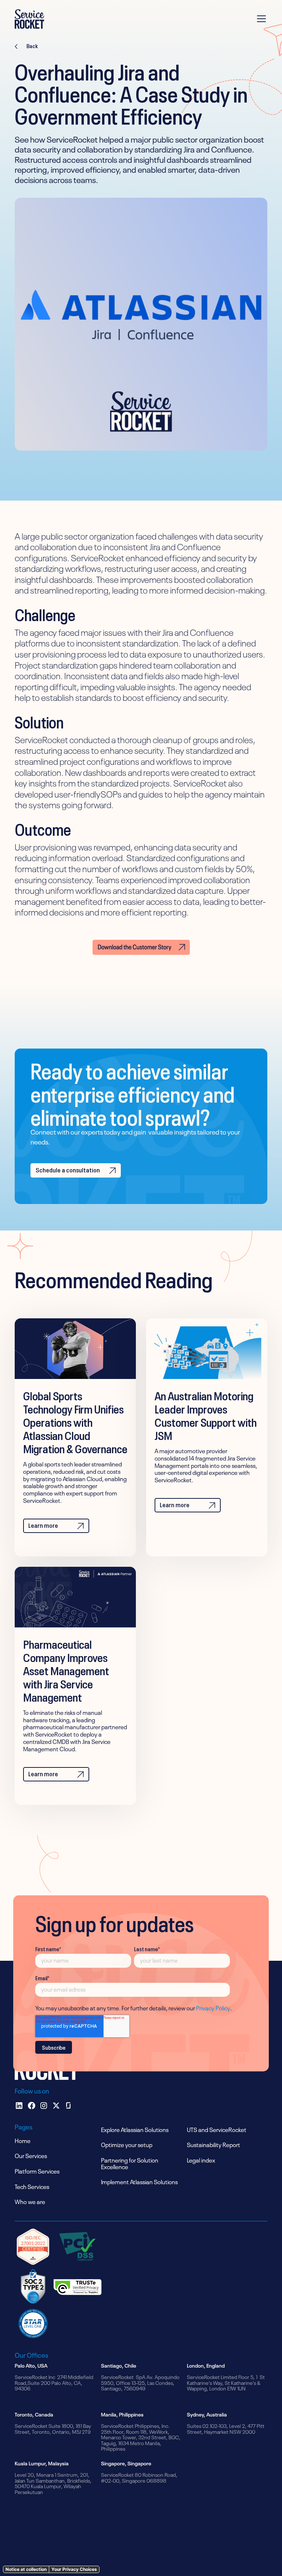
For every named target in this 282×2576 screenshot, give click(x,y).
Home (23, 2140)
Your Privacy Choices (74, 2569)
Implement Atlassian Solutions (139, 2181)
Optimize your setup (127, 2144)
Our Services (31, 2155)
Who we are (30, 2201)
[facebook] (32, 2106)
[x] (56, 2106)
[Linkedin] (19, 2106)
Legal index (201, 2160)
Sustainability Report (214, 2144)
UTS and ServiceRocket (217, 2129)
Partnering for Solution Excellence (130, 2163)
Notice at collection (26, 2569)
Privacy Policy (213, 2007)
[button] (260, 19)
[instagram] (44, 2106)
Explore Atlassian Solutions (135, 2129)
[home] (29, 19)
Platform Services (37, 2171)
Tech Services (32, 2186)
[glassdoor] (68, 2106)
